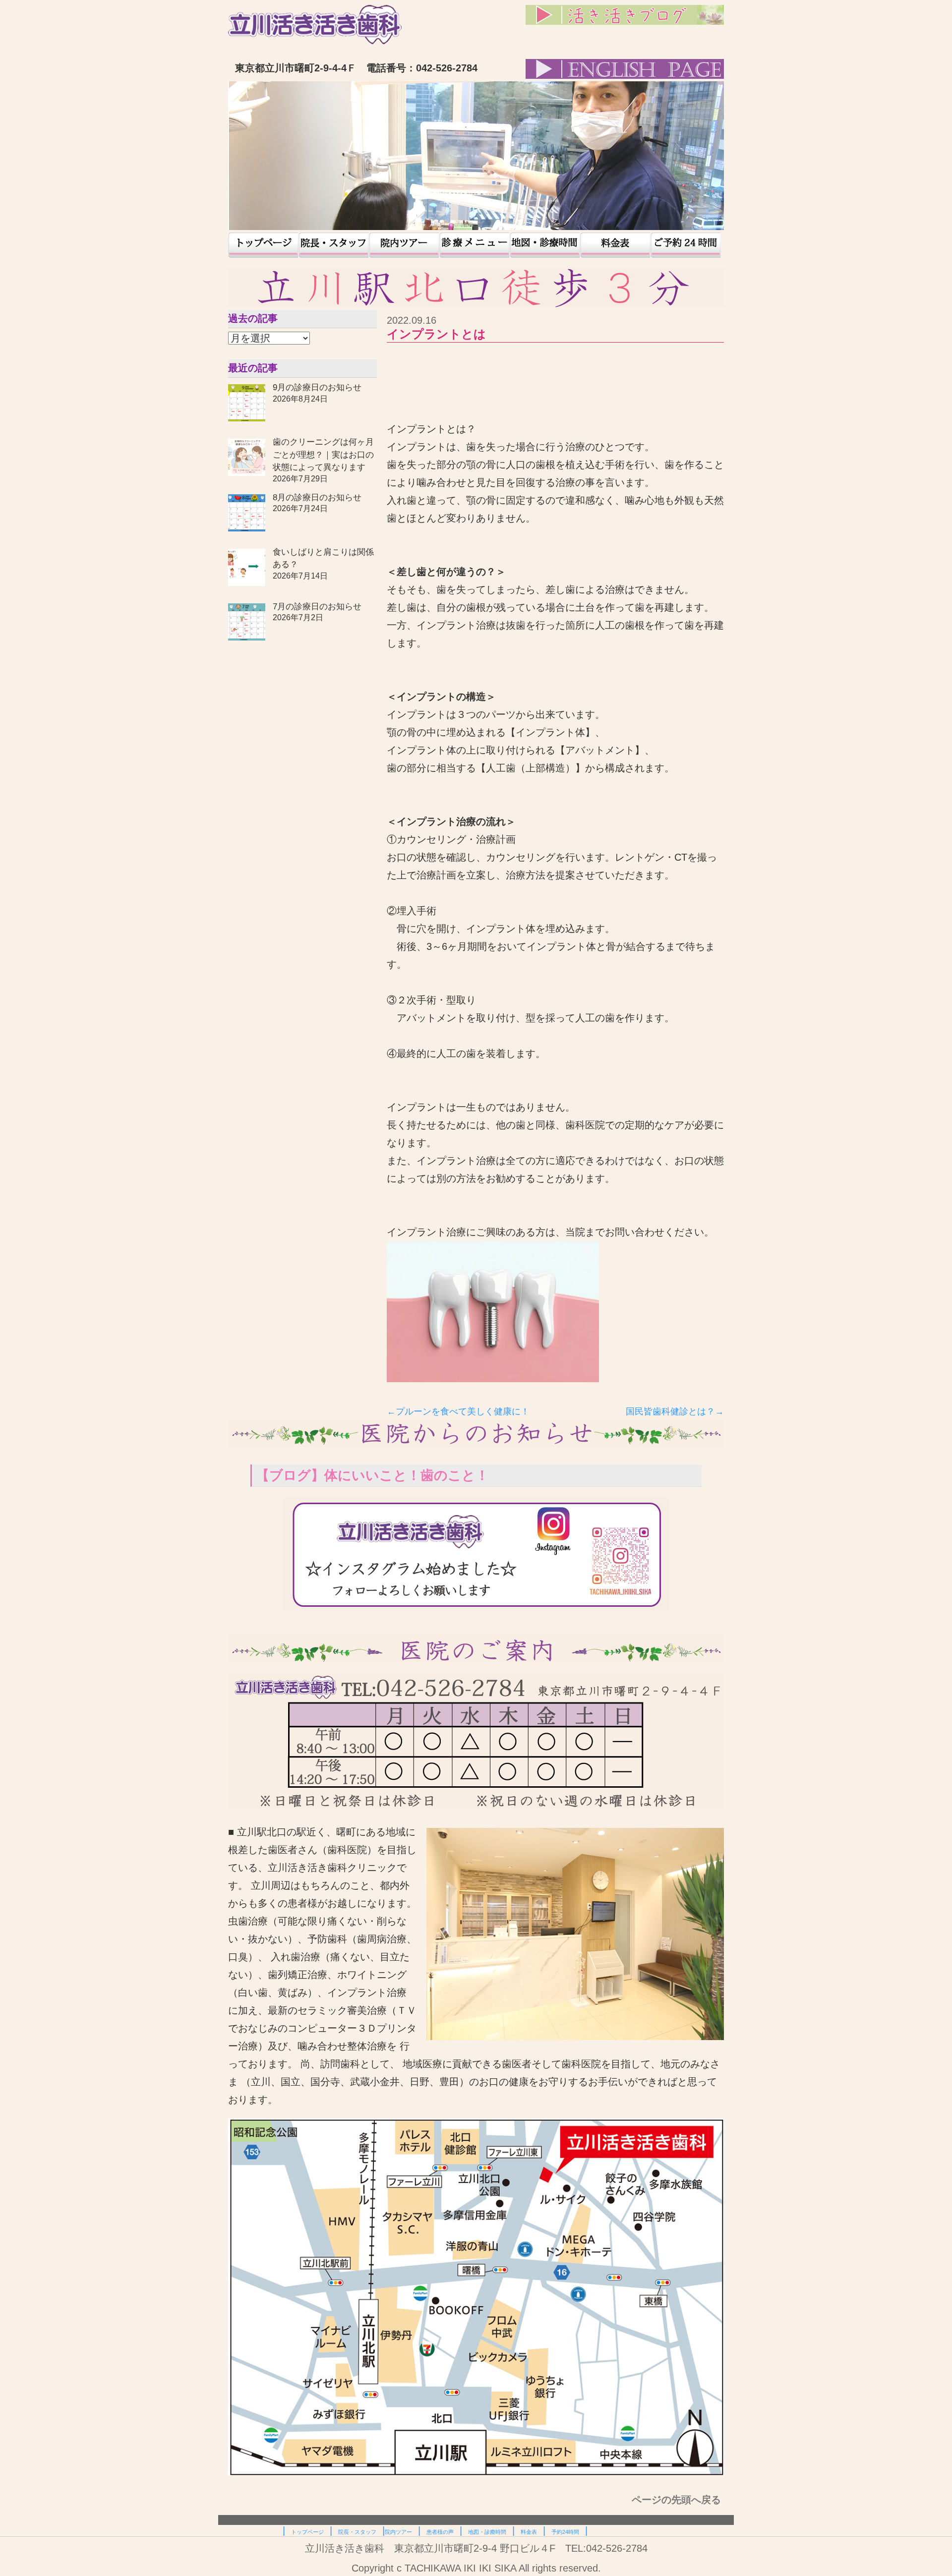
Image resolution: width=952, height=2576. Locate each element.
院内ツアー (404, 245)
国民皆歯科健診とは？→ (675, 1411)
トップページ (263, 245)
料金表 (615, 245)
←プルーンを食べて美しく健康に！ (458, 1411)
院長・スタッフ (334, 245)
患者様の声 (475, 245)
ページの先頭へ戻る (678, 2500)
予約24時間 (686, 245)
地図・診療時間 (545, 245)
